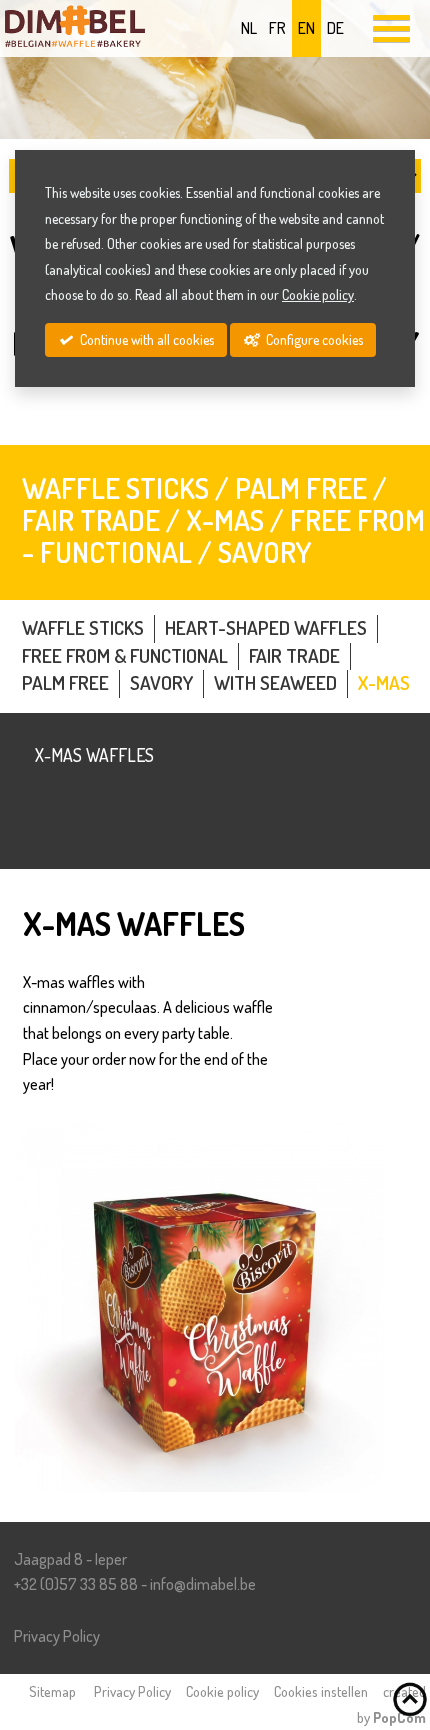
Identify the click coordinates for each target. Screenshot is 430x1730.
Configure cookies (313, 339)
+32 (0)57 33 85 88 (76, 1584)
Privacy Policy (57, 1636)
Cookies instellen (321, 1691)
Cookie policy (222, 1691)
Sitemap (52, 1691)
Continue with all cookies (145, 339)
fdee (203, 1584)
